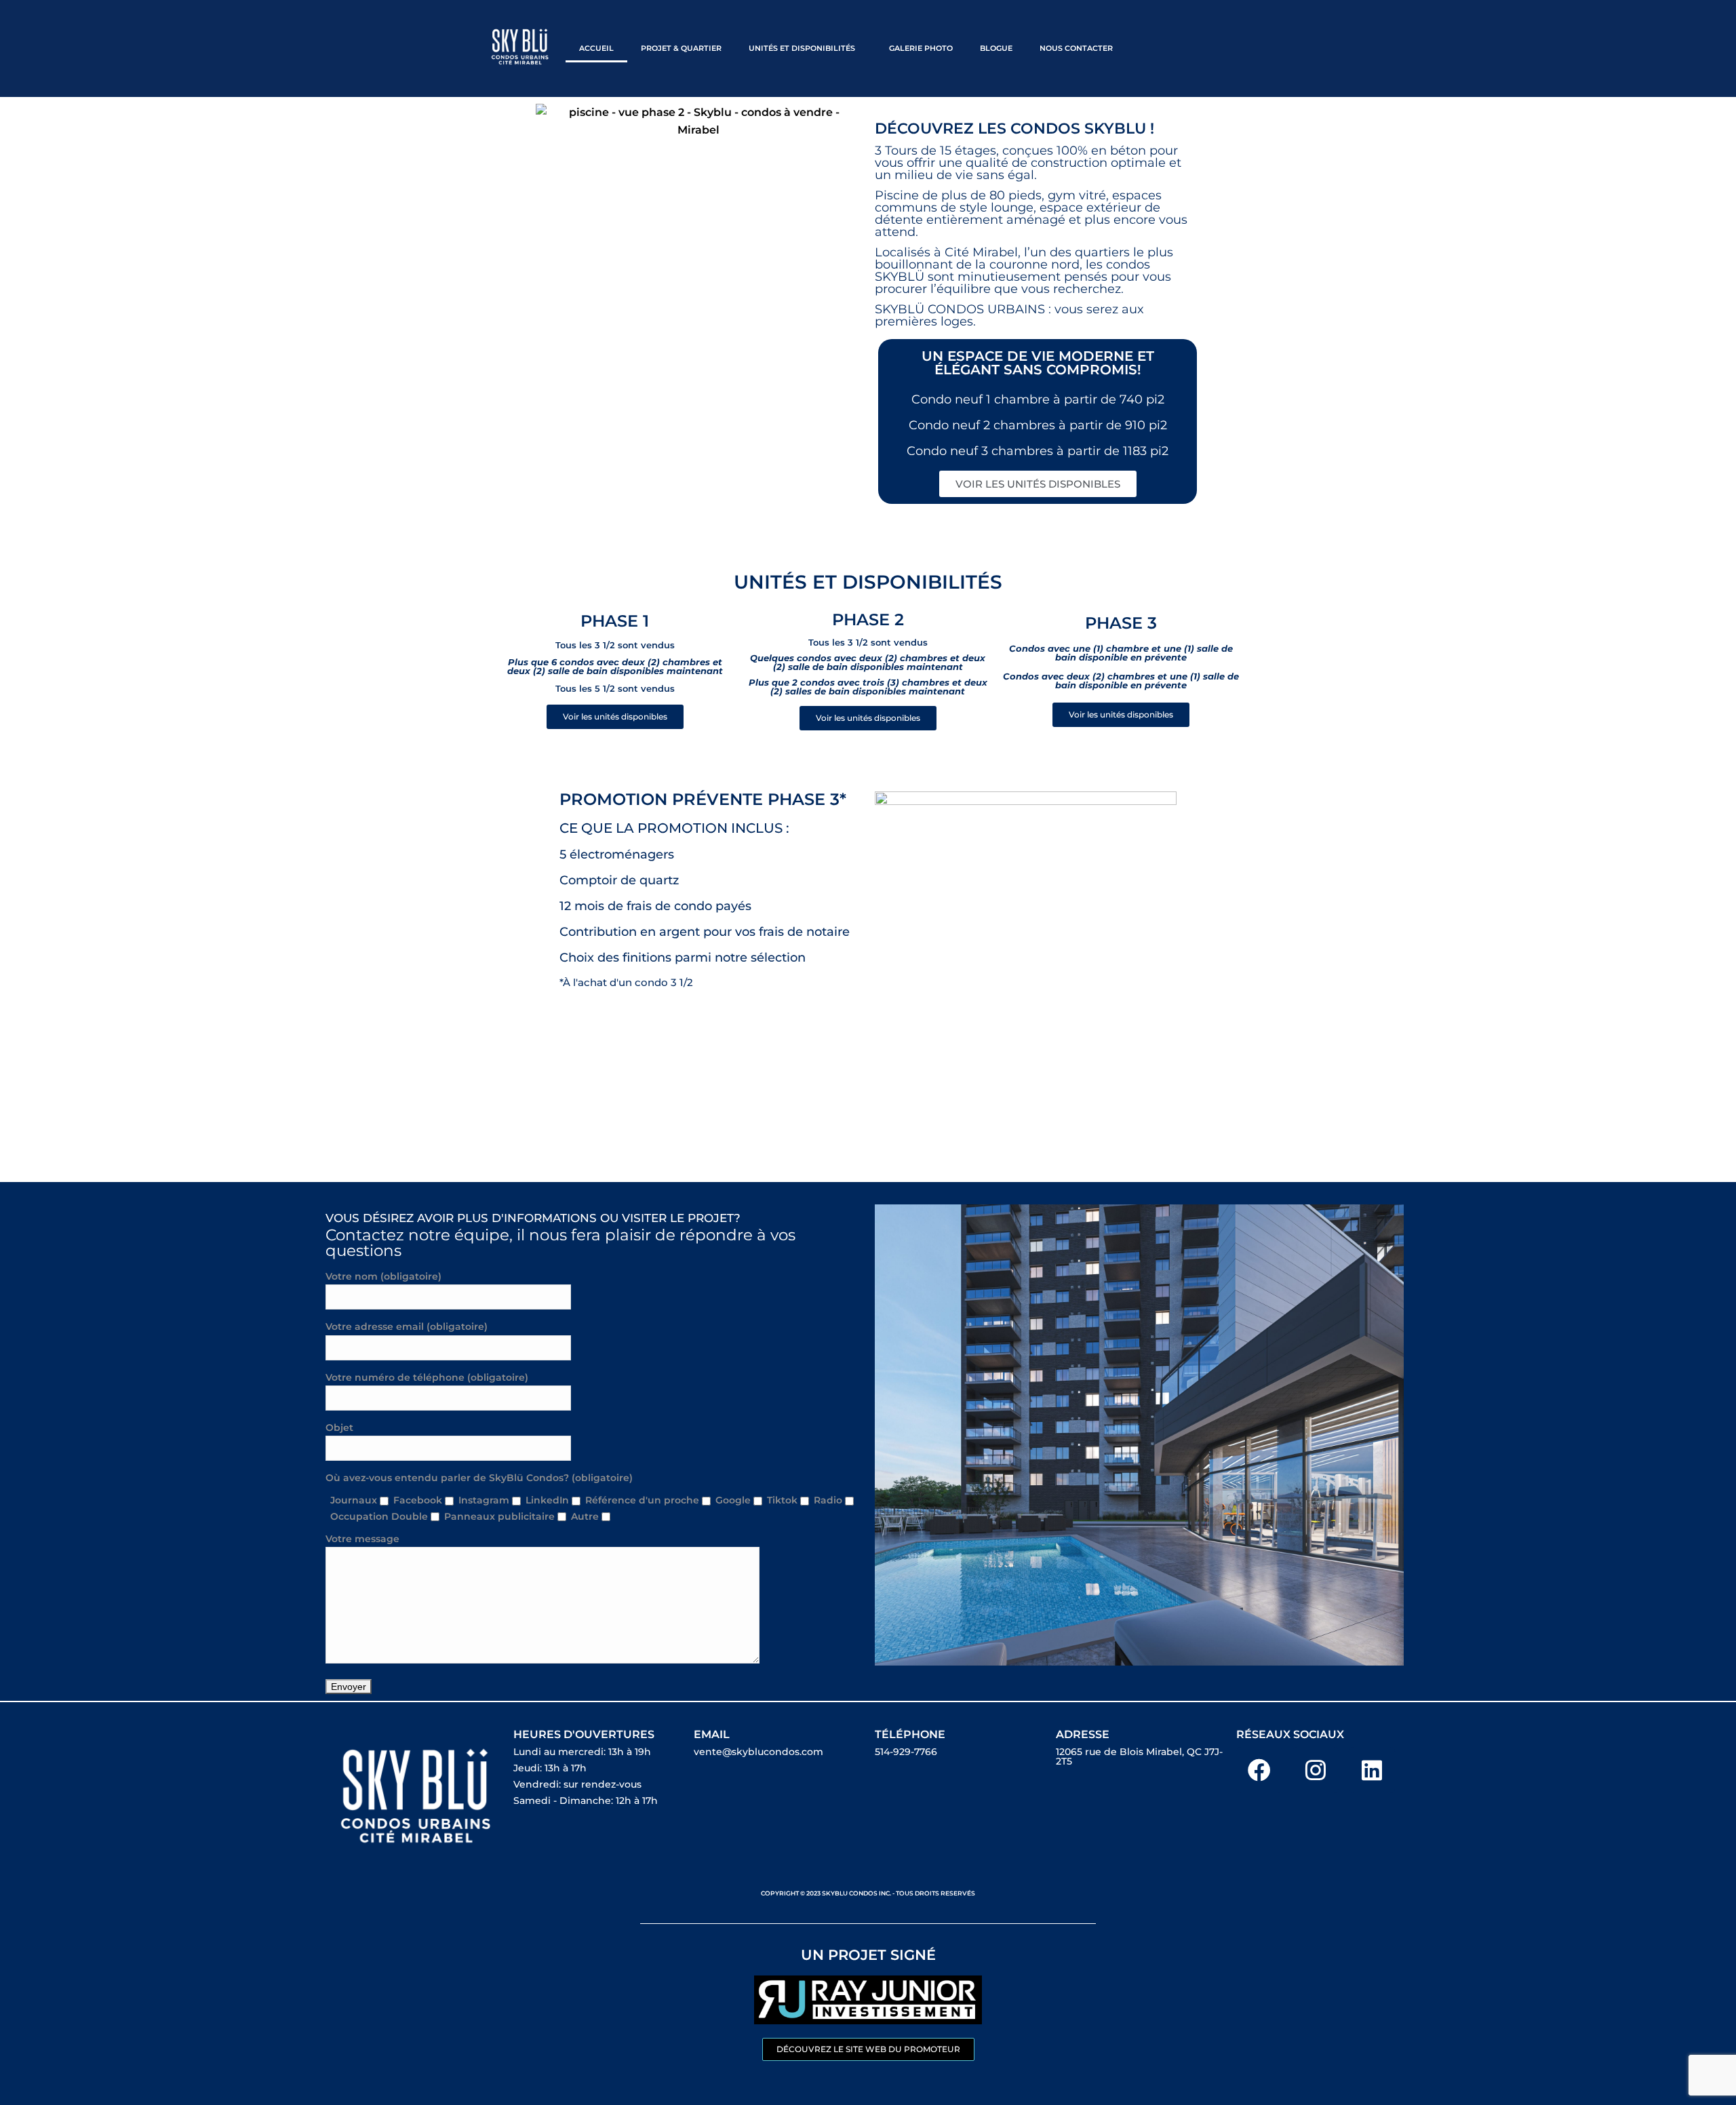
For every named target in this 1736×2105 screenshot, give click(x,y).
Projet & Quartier (681, 48)
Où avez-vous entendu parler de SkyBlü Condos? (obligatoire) (479, 1478)
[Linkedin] (1372, 1770)
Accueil (596, 48)
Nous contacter (1076, 48)
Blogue (996, 48)
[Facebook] (1259, 1770)
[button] (805, 48)
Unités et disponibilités (802, 48)
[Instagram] (1316, 1770)
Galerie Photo (921, 48)
